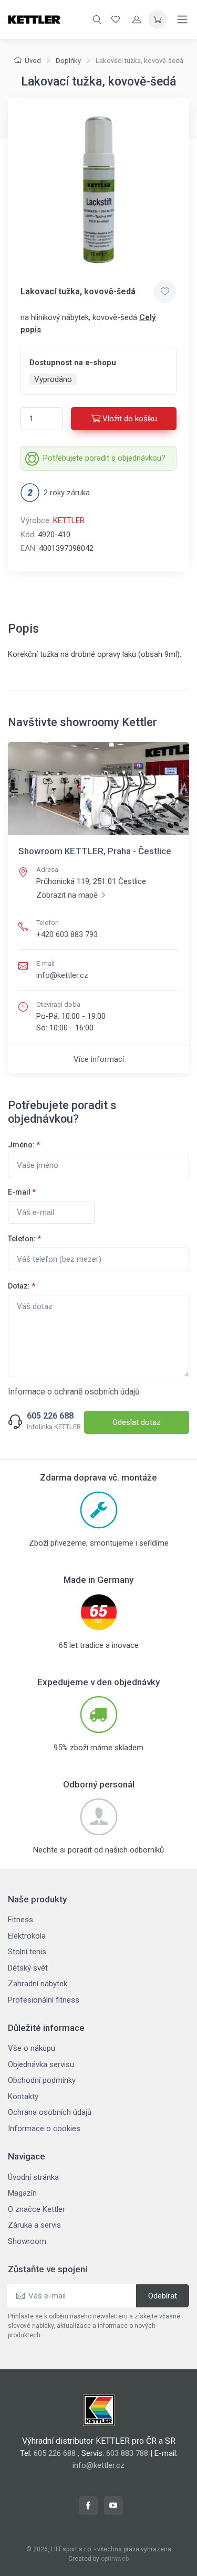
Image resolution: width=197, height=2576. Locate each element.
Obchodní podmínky (42, 2080)
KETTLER (69, 520)
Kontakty (23, 2096)
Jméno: (24, 1145)
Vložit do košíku (130, 419)
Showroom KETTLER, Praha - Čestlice (95, 851)
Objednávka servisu (41, 2064)
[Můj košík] (158, 19)
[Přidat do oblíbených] (165, 292)
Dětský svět (28, 1968)
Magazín (22, 2193)
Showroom (27, 2241)
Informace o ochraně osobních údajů (74, 1392)
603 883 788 (127, 2453)
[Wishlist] (116, 19)
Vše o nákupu (32, 2048)
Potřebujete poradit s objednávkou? (104, 458)
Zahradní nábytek (38, 1984)
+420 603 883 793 (67, 934)
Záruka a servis (34, 2225)
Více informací (99, 1059)
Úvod (33, 61)
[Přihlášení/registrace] (137, 19)
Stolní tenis (27, 1952)
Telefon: (24, 1239)
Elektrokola (27, 1936)
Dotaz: (22, 1286)
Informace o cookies (44, 2128)
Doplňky (68, 61)
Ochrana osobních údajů (50, 2112)
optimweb (115, 2559)
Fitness (20, 1920)
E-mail (22, 1192)
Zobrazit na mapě (67, 895)
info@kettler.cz (62, 975)
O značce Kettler (37, 2209)
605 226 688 (50, 1416)
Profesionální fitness (44, 2000)
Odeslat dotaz (137, 1422)
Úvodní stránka (33, 2177)
